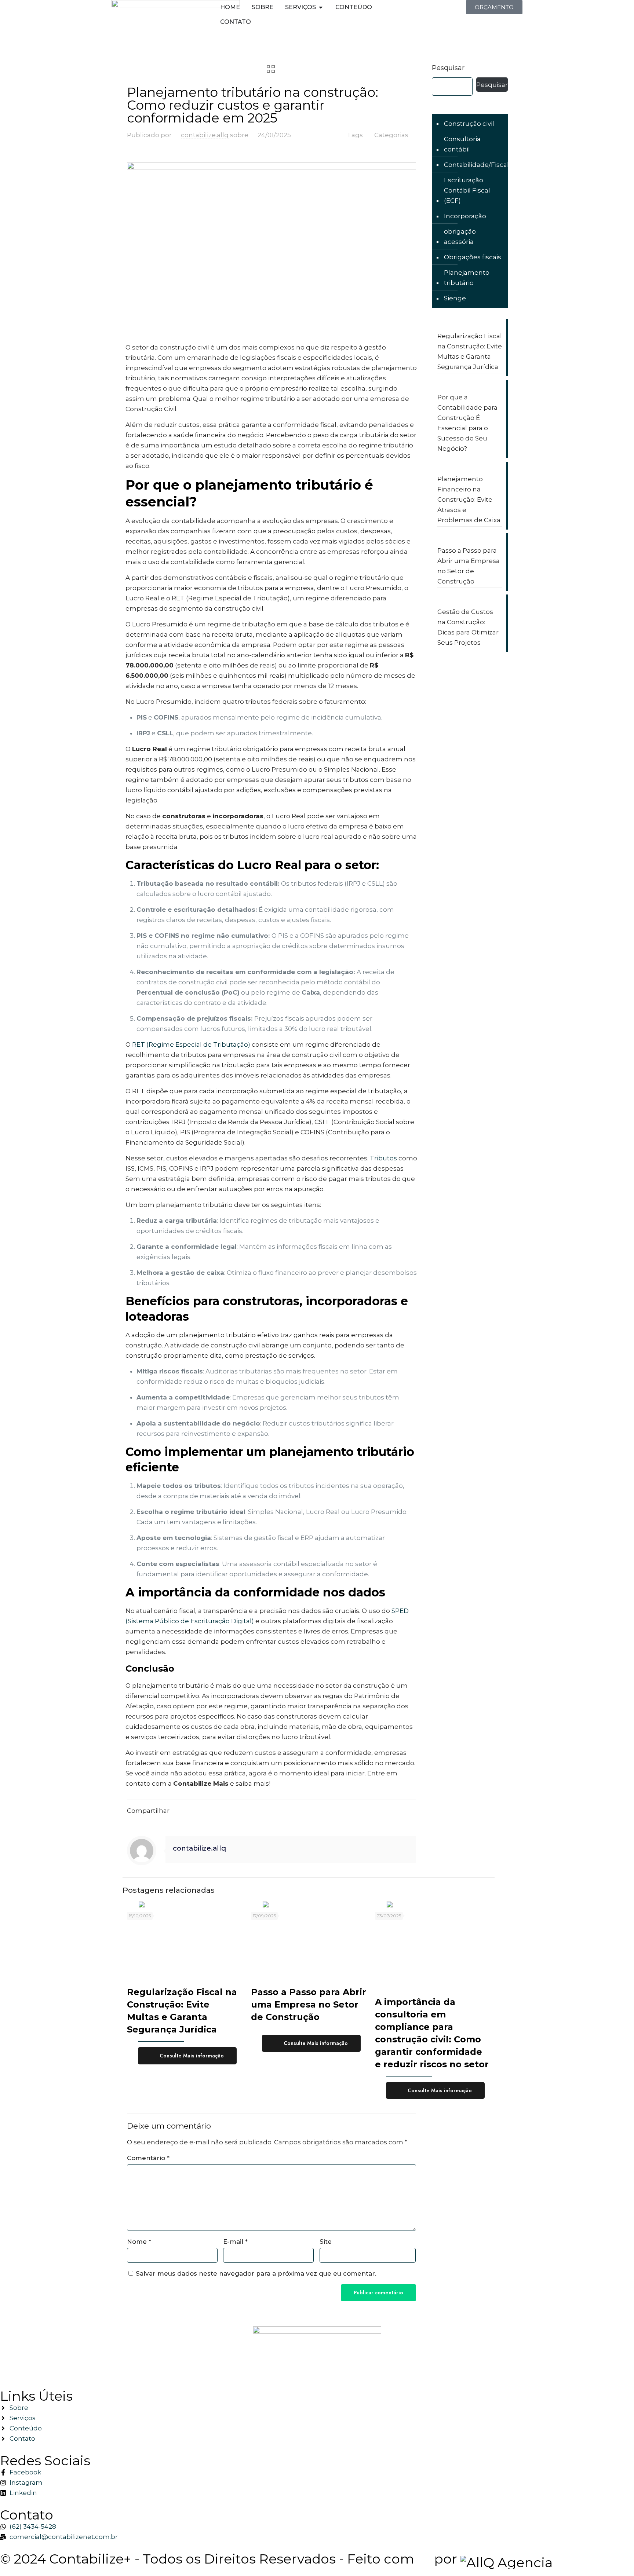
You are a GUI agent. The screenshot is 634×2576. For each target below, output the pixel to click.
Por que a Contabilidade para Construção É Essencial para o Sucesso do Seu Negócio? (467, 423)
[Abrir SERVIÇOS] (321, 7)
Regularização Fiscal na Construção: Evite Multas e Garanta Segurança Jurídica (470, 351)
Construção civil (469, 124)
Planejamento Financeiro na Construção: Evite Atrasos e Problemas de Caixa (469, 500)
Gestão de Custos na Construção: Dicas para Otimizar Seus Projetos (468, 627)
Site (326, 2242)
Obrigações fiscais (473, 257)
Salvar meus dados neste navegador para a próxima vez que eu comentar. (256, 2273)
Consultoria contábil (462, 144)
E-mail (235, 2242)
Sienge (455, 298)
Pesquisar (448, 68)
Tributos (383, 1158)
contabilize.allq (205, 135)
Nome (139, 2242)
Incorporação (465, 216)
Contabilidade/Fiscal (476, 165)
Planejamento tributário (467, 278)
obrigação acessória (460, 237)
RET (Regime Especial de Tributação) (191, 1044)
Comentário (148, 2158)
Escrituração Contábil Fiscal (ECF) (467, 190)
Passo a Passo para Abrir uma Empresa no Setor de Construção (309, 2004)
